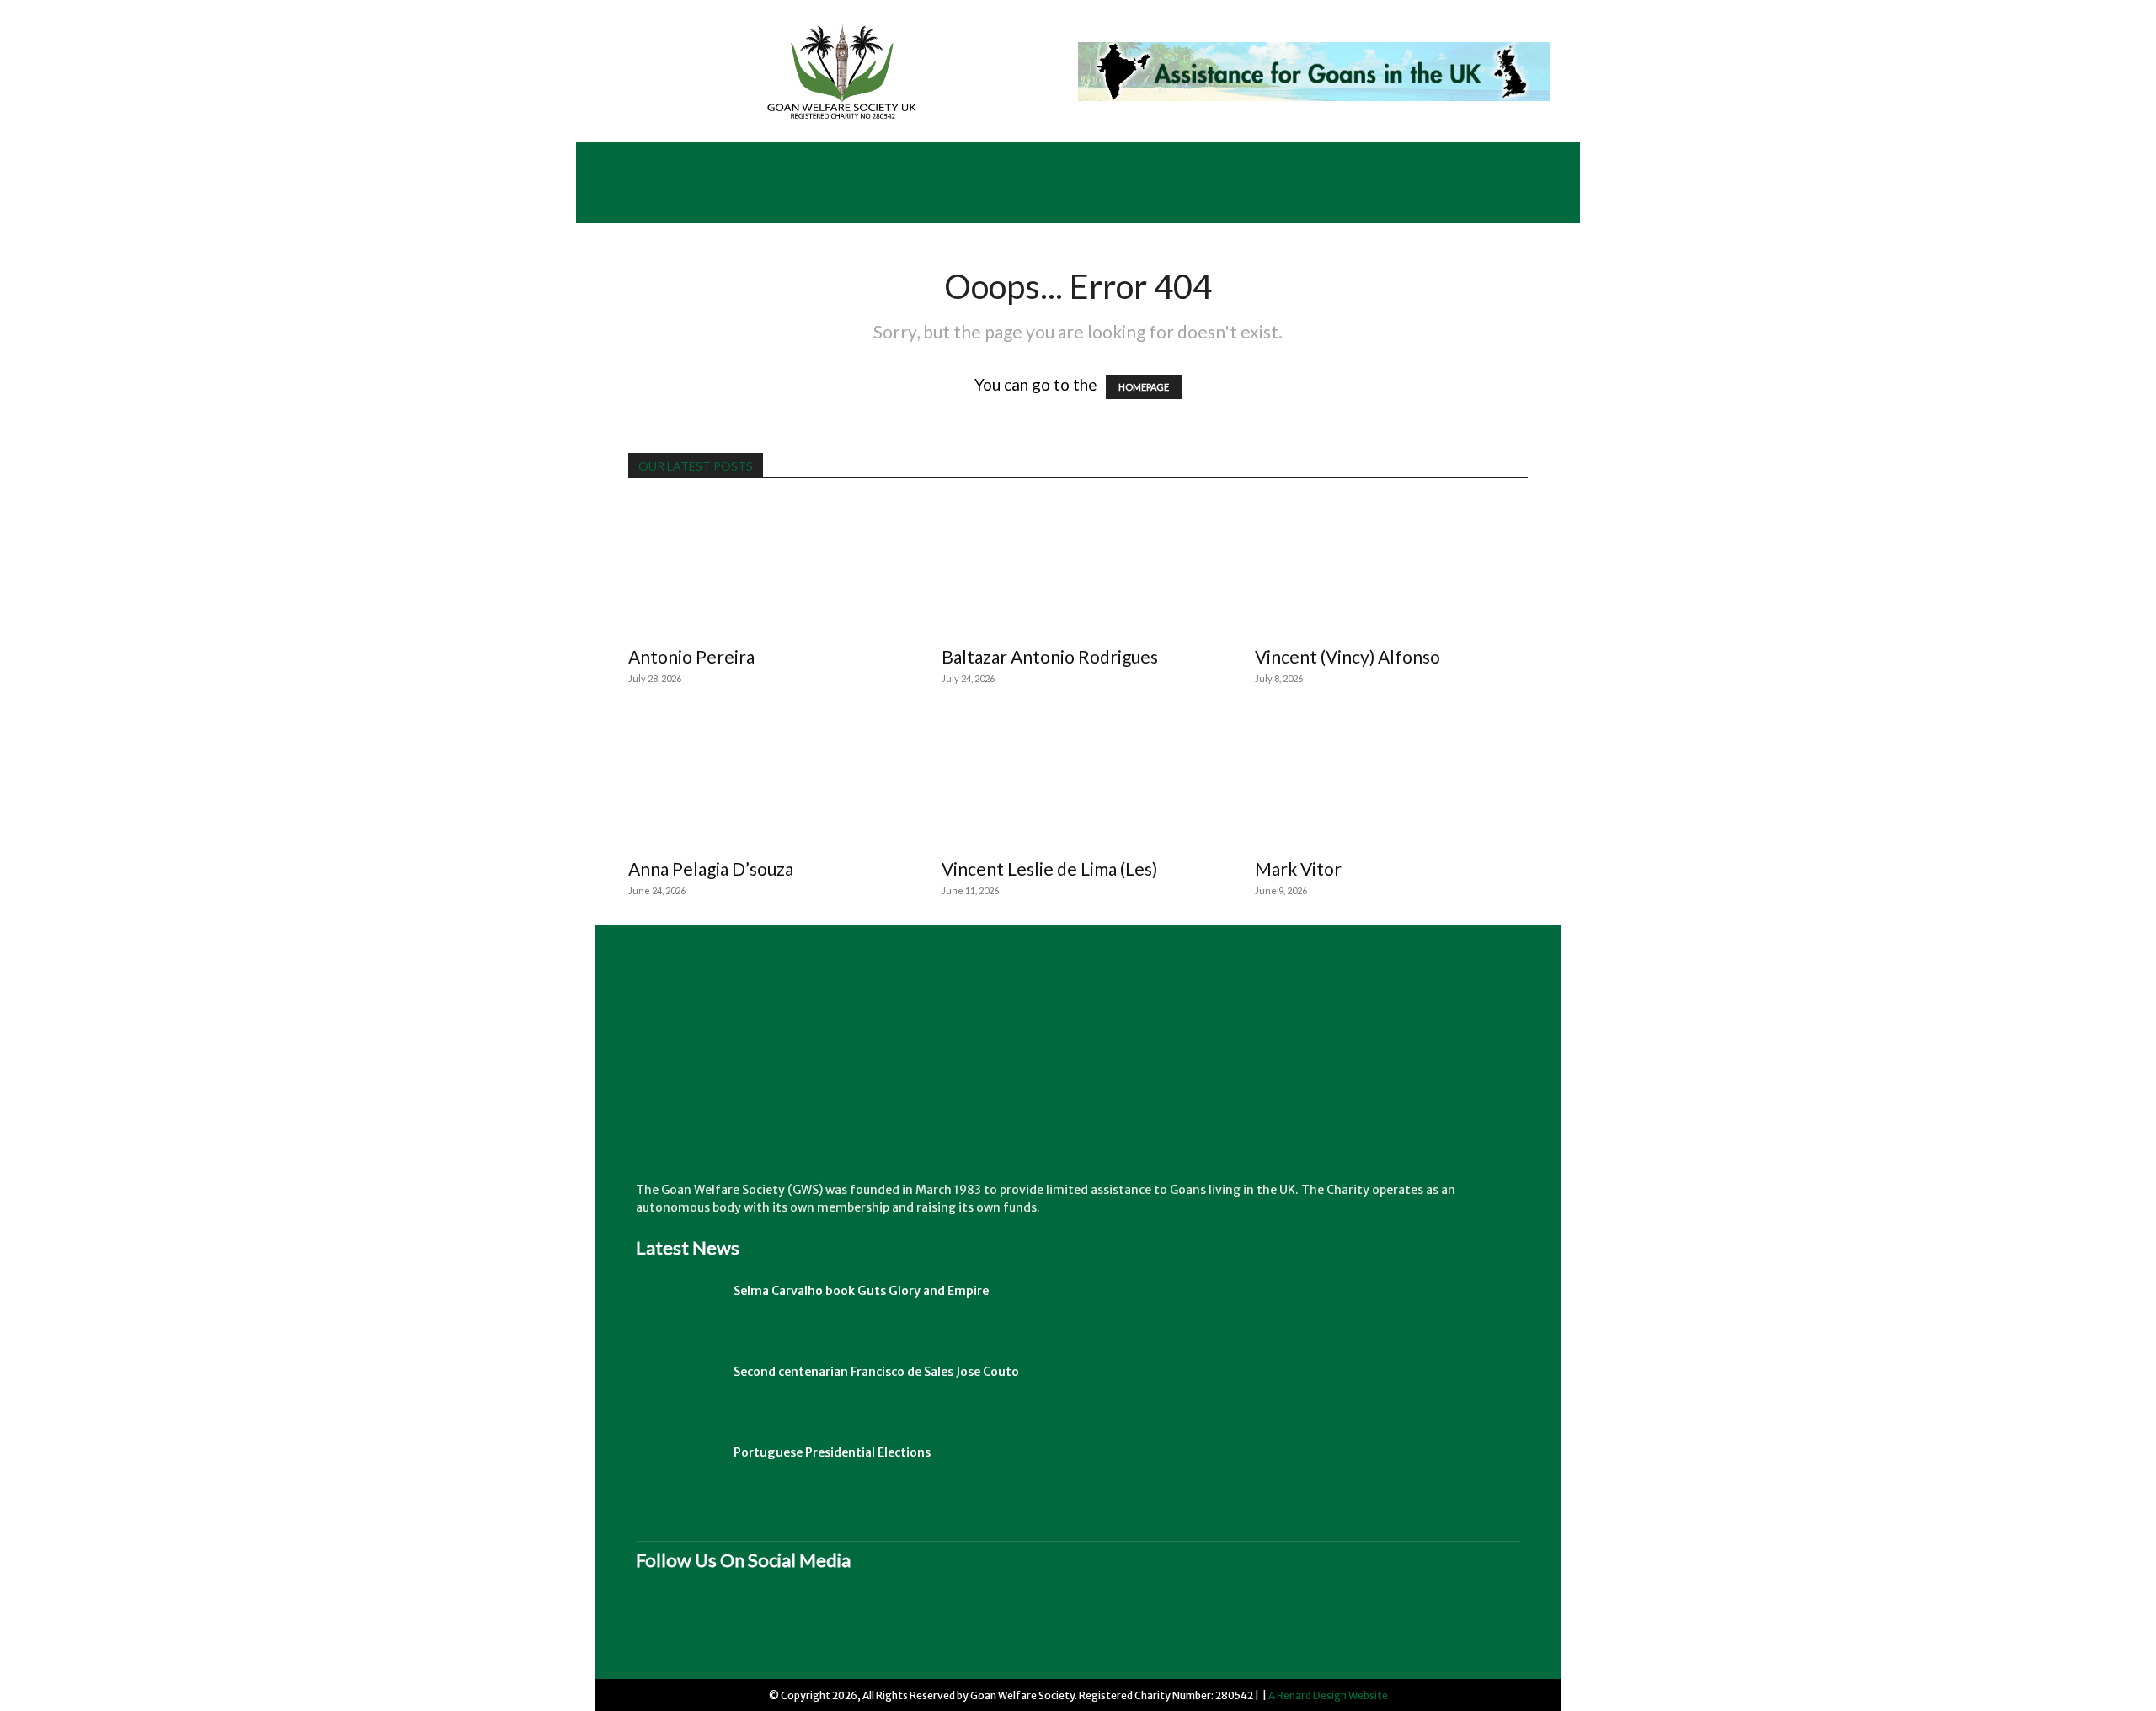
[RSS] (733, 1628)
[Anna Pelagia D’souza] (765, 780)
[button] (1542, 203)
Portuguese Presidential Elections (832, 1452)
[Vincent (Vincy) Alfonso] (1391, 568)
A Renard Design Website (1328, 1695)
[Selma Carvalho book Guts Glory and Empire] (678, 1312)
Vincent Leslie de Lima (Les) (1049, 869)
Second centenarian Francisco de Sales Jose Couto (876, 1372)
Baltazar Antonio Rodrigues (1050, 656)
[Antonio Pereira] (765, 568)
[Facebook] (665, 1628)
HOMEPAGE (1144, 387)
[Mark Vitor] (1391, 780)
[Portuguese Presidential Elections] (678, 1474)
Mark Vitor (1298, 869)
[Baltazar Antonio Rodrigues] (1078, 568)
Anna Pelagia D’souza (711, 869)
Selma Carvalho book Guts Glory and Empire (861, 1291)
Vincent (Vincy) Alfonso (1347, 656)
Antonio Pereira (691, 656)
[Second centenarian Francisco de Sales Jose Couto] (678, 1393)
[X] (800, 1628)
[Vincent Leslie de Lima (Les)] (1078, 780)
